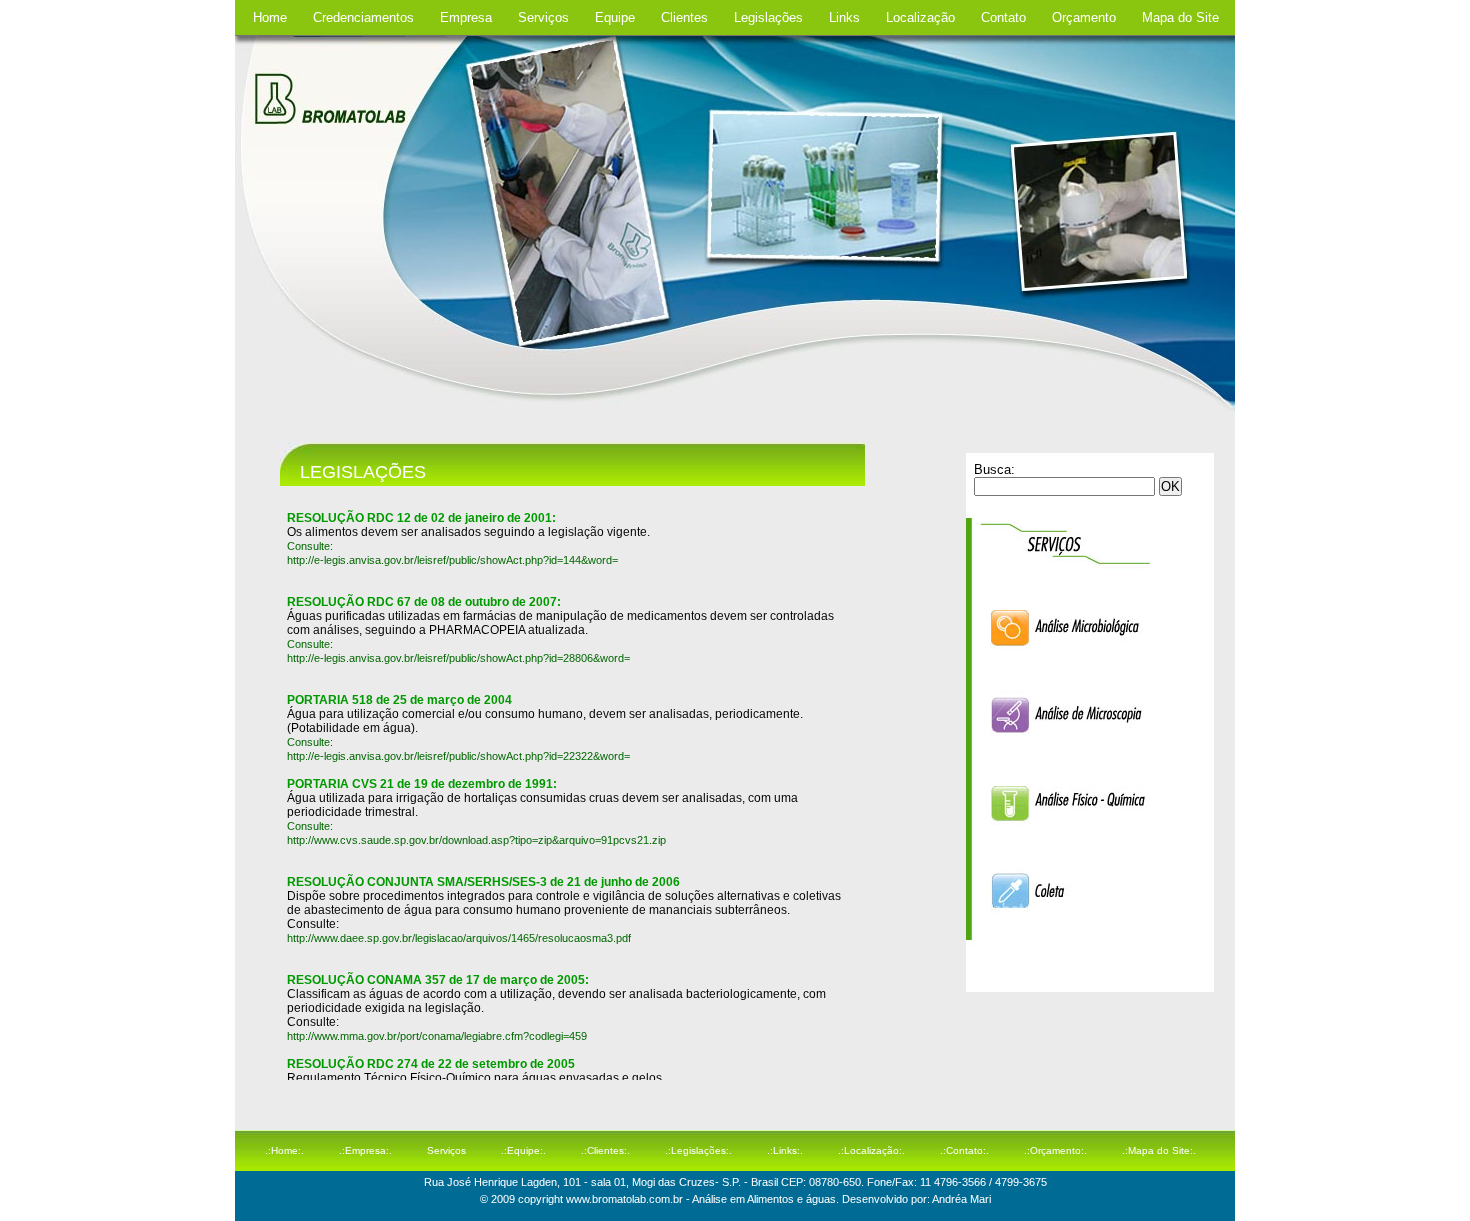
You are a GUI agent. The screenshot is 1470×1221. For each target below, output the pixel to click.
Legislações (768, 17)
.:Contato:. (964, 1150)
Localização (920, 17)
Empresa (466, 17)
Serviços (543, 17)
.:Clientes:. (605, 1150)
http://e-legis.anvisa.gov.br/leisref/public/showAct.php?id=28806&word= (458, 658)
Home (270, 17)
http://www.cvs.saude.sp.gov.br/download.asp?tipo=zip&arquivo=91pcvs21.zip (476, 840)
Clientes (684, 17)
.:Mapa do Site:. (1159, 1150)
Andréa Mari (960, 1199)
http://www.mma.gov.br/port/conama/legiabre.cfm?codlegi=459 (437, 1036)
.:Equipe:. (523, 1150)
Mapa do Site (1180, 17)
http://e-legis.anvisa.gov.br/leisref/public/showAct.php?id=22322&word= (458, 756)
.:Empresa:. (365, 1150)
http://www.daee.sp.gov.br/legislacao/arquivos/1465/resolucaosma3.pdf (459, 938)
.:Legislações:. (698, 1150)
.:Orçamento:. (1055, 1150)
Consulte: (310, 644)
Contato (1003, 17)
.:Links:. (785, 1150)
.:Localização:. (871, 1150)
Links (844, 17)
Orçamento (1084, 17)
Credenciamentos (363, 17)
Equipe (615, 17)
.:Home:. (284, 1150)
